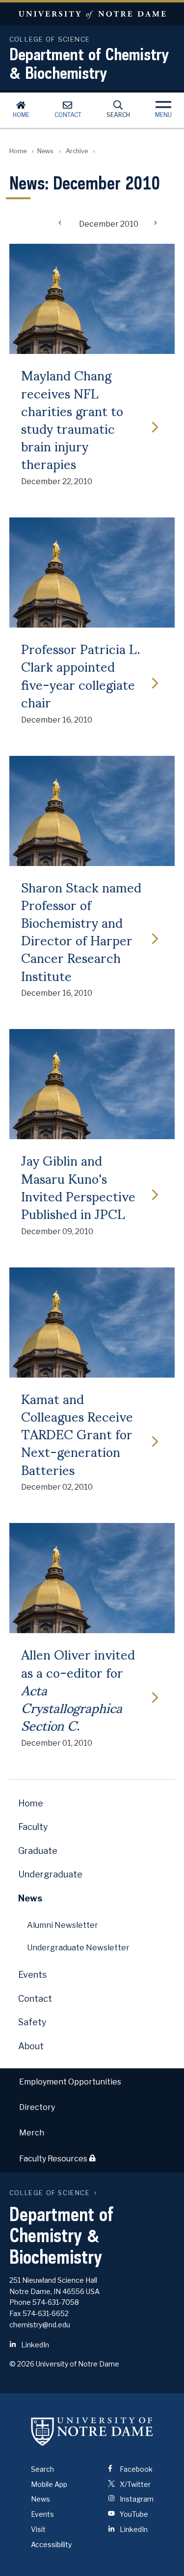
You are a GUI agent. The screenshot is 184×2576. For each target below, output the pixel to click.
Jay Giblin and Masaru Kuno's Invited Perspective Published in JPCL (78, 1186)
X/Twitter (134, 2484)
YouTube (133, 2514)
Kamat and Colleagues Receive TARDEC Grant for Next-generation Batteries (77, 1434)
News (45, 151)
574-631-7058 (56, 2302)
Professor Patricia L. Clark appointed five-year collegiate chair (81, 675)
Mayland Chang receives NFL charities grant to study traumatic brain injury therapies (72, 419)
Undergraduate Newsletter (78, 1948)
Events (32, 1975)
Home (21, 115)
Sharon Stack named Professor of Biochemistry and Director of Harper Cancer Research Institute (81, 931)
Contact (68, 115)
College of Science (50, 2193)
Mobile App (49, 2484)
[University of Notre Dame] (92, 2432)
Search (118, 115)
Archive (77, 151)
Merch (32, 2133)
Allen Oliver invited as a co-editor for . (78, 1689)
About (31, 2046)
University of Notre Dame (92, 14)
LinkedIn (34, 2345)
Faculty (33, 1827)
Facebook (135, 2469)
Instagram (136, 2499)
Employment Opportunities (70, 2082)
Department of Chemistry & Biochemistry (89, 63)
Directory (37, 2107)
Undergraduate (50, 1874)
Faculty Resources (54, 2159)
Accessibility (51, 2544)
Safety (32, 2022)
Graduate (38, 1851)
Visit (38, 2529)
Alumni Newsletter (63, 1925)
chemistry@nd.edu (40, 2325)
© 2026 (22, 2364)
